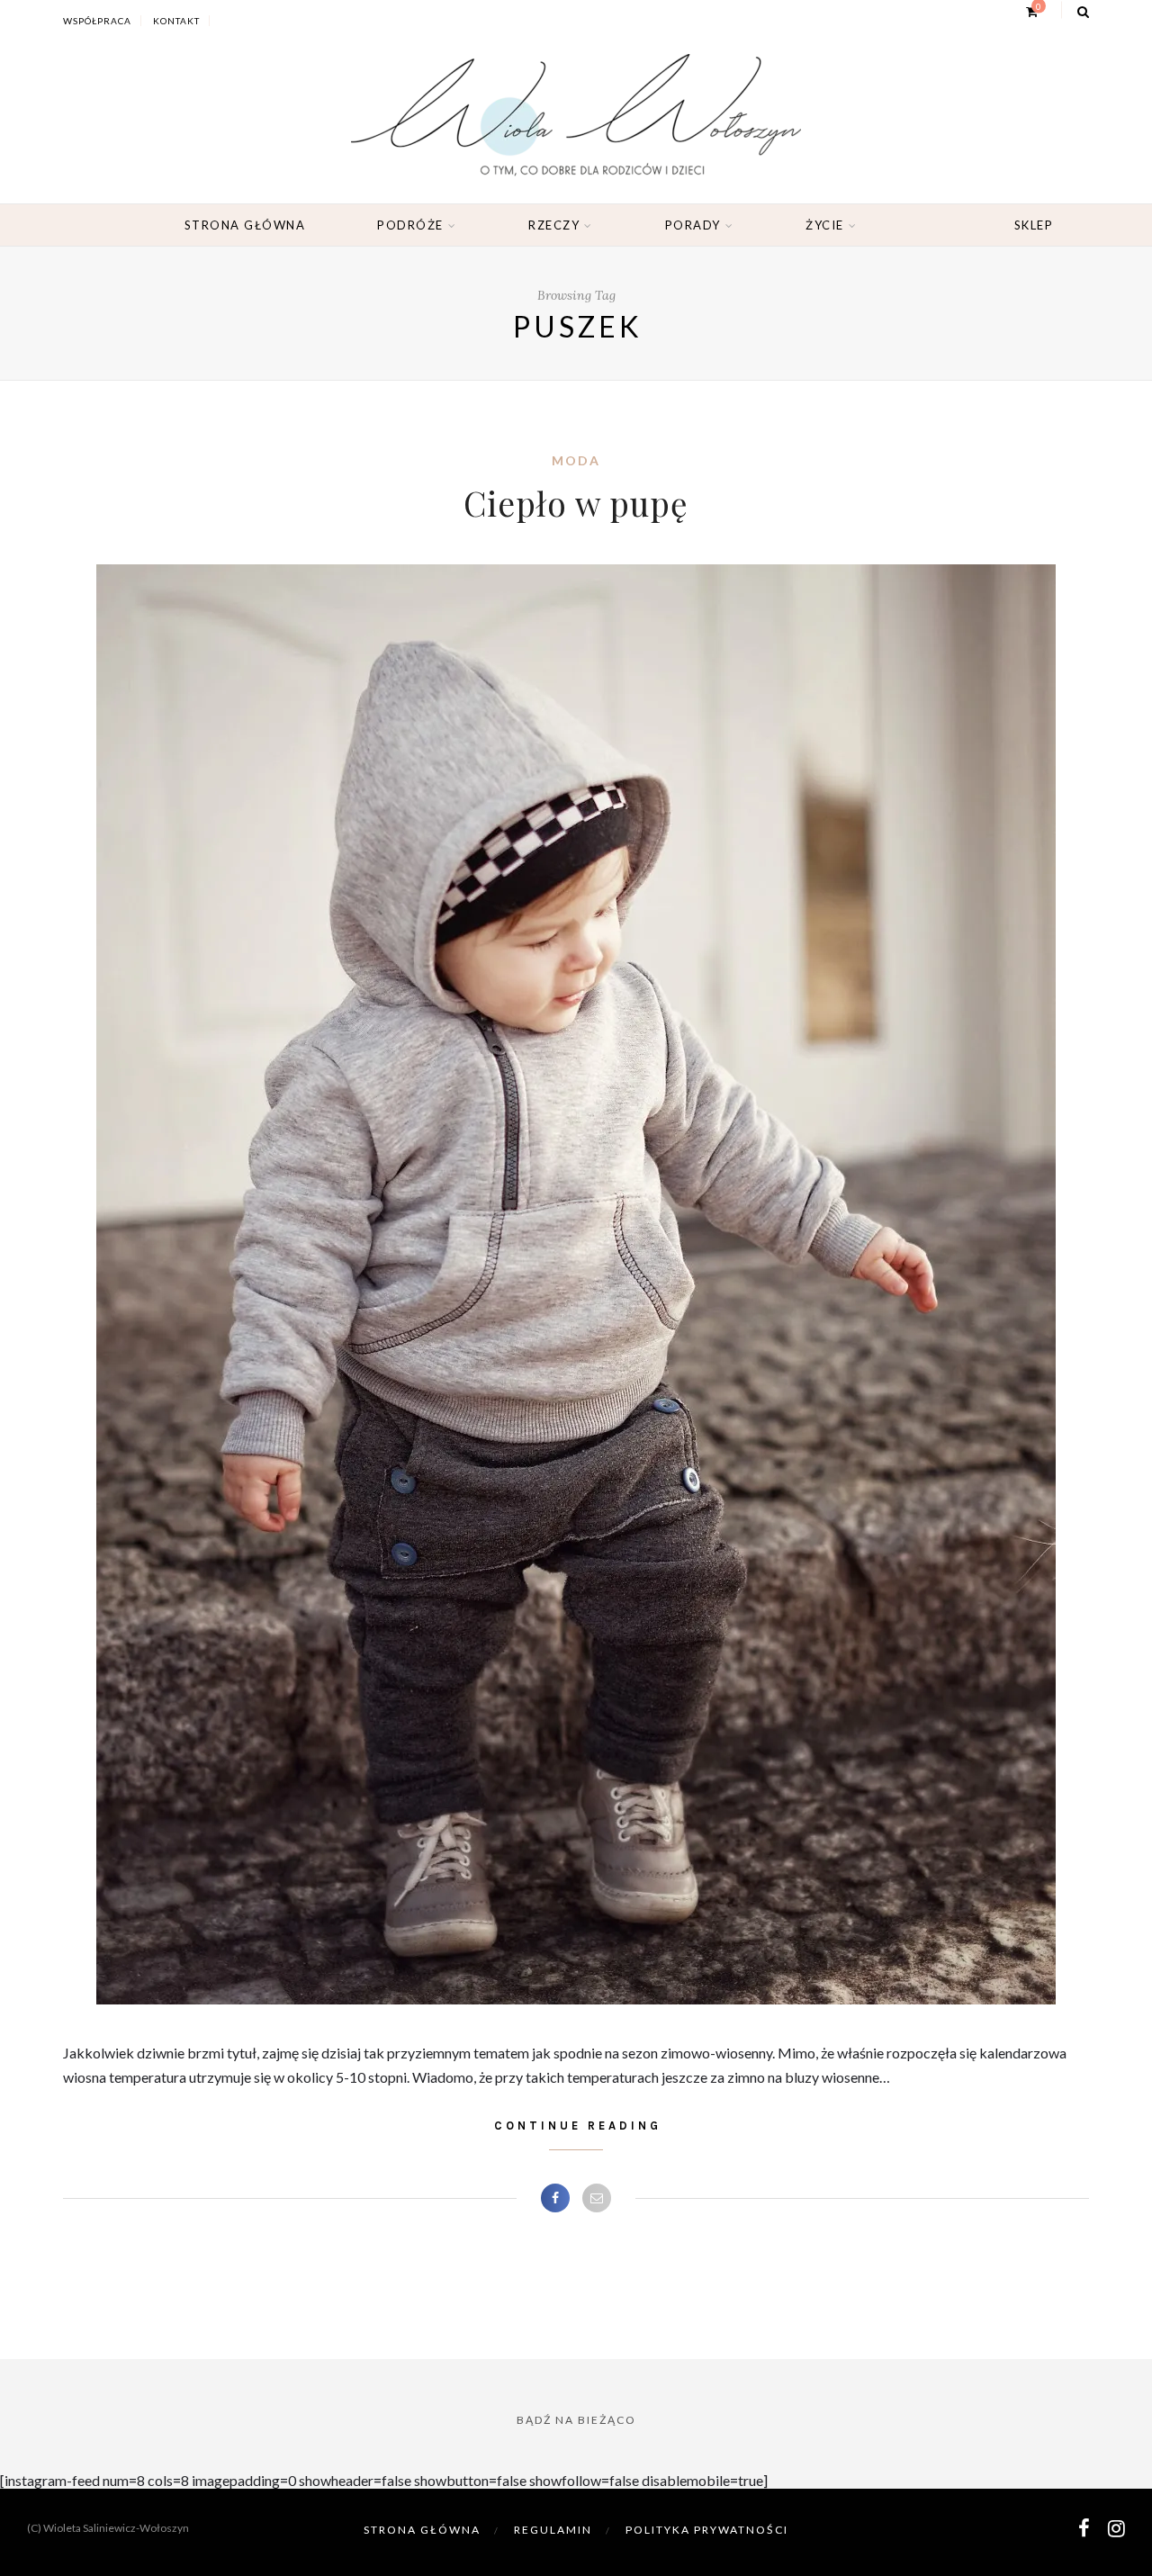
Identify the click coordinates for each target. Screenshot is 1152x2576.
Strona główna (245, 225)
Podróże (410, 225)
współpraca (97, 21)
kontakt (176, 21)
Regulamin (553, 2530)
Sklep (1034, 225)
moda (576, 460)
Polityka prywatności (707, 2530)
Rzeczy (554, 225)
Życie (825, 225)
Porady (693, 225)
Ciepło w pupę (576, 503)
